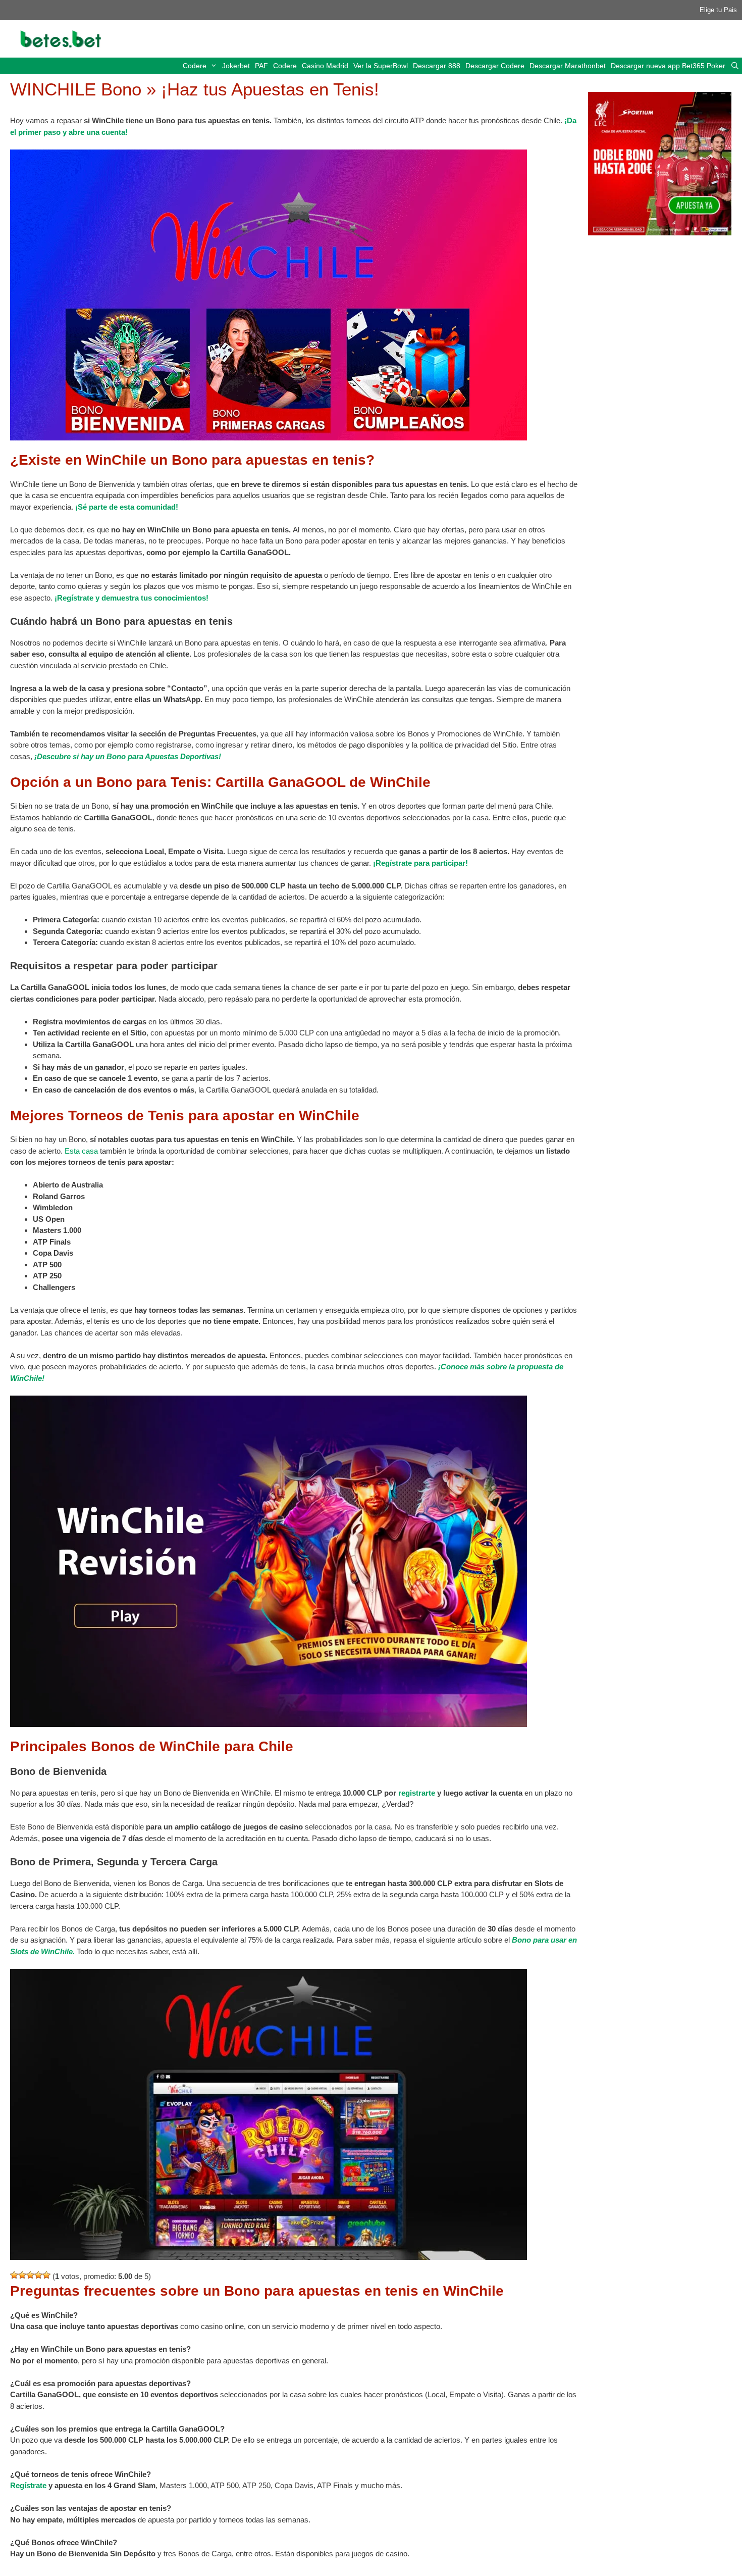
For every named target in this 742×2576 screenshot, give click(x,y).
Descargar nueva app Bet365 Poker (668, 66)
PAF (261, 66)
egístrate (31, 2485)
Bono (522, 1940)
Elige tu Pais (718, 10)
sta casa (84, 1151)
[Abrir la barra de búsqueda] (735, 66)
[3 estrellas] (30, 2275)
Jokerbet (236, 66)
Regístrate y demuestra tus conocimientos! (133, 598)
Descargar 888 (437, 66)
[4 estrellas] (38, 2275)
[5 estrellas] (46, 2275)
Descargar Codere (495, 66)
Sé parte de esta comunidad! (128, 507)
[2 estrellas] (22, 2275)
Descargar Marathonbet (568, 66)
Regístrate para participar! (422, 863)
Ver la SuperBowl (381, 66)
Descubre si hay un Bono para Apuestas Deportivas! (129, 756)
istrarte (422, 1793)
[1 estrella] (14, 2275)
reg (404, 1793)
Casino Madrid (325, 66)
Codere (195, 66)
